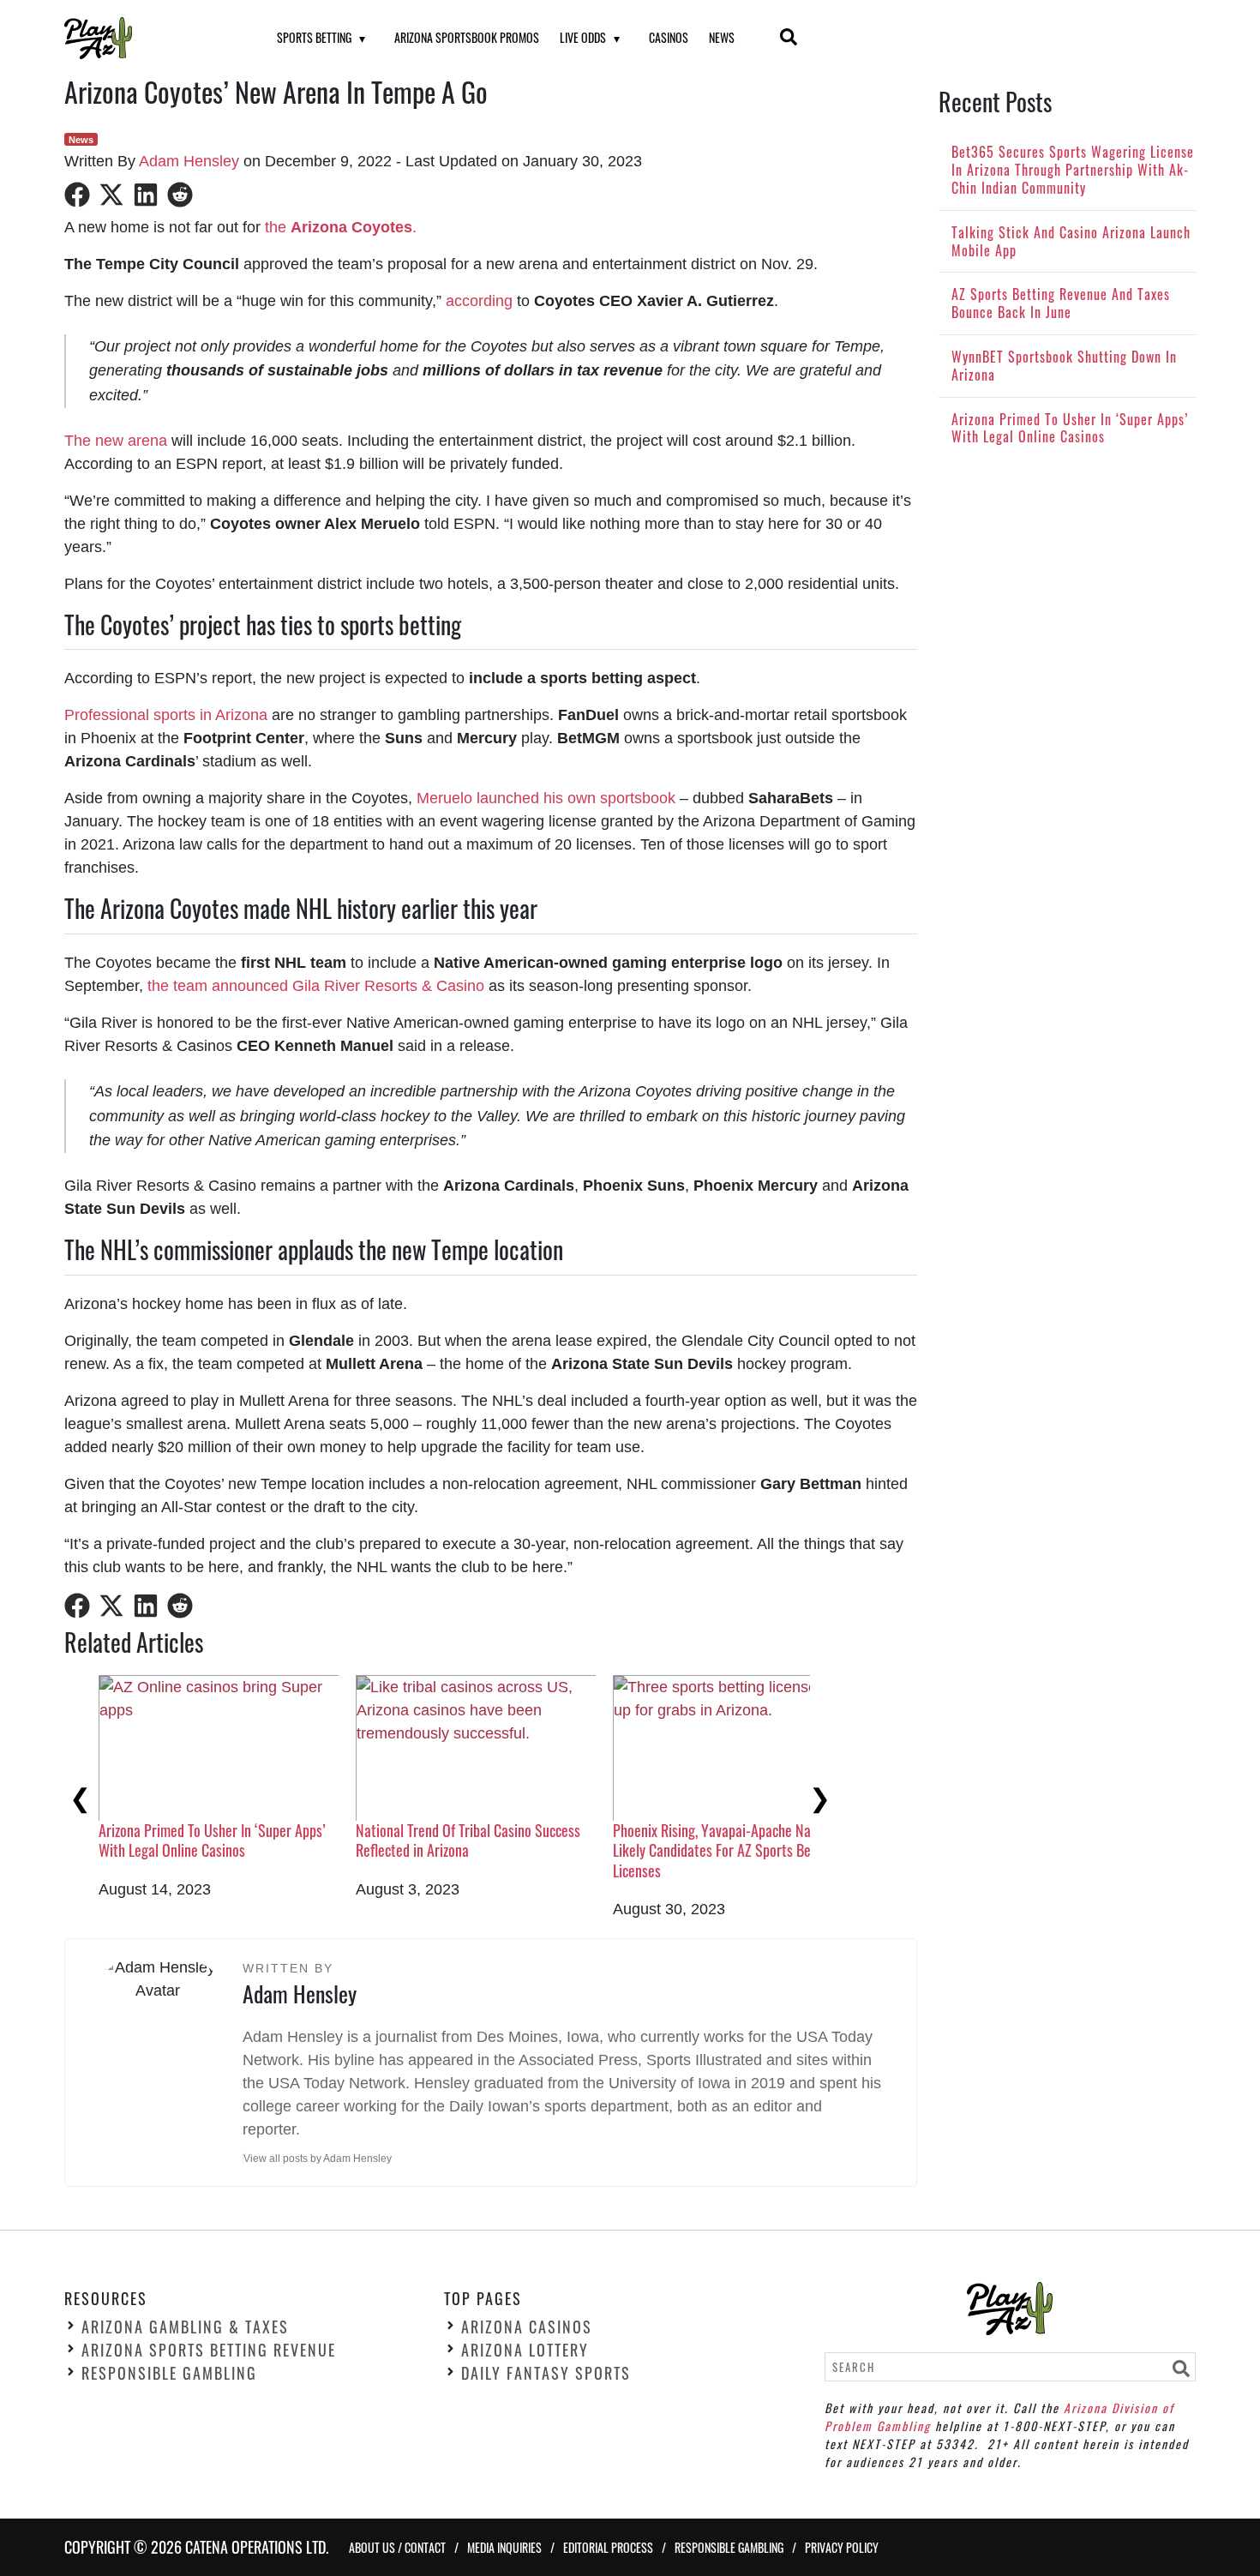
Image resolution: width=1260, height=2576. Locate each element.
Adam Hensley (189, 161)
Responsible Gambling (169, 2373)
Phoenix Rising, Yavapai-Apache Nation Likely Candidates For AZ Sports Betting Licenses (726, 1850)
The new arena (116, 441)
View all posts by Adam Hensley (318, 2159)
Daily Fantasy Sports (546, 2373)
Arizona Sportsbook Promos (467, 37)
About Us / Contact (397, 2547)
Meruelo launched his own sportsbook (546, 798)
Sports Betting (314, 37)
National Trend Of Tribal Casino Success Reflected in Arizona (468, 1840)
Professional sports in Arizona (166, 715)
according (479, 301)
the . (339, 227)
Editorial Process (608, 2547)
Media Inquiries (504, 2547)
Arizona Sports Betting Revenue (209, 2350)
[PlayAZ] (149, 38)
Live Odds (583, 37)
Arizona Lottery (525, 2350)
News (722, 37)
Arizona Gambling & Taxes (185, 2327)
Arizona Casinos (527, 2327)
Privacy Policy (842, 2547)
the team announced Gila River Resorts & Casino (316, 986)
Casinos (669, 37)
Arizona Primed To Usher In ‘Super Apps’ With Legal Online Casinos (212, 1840)
